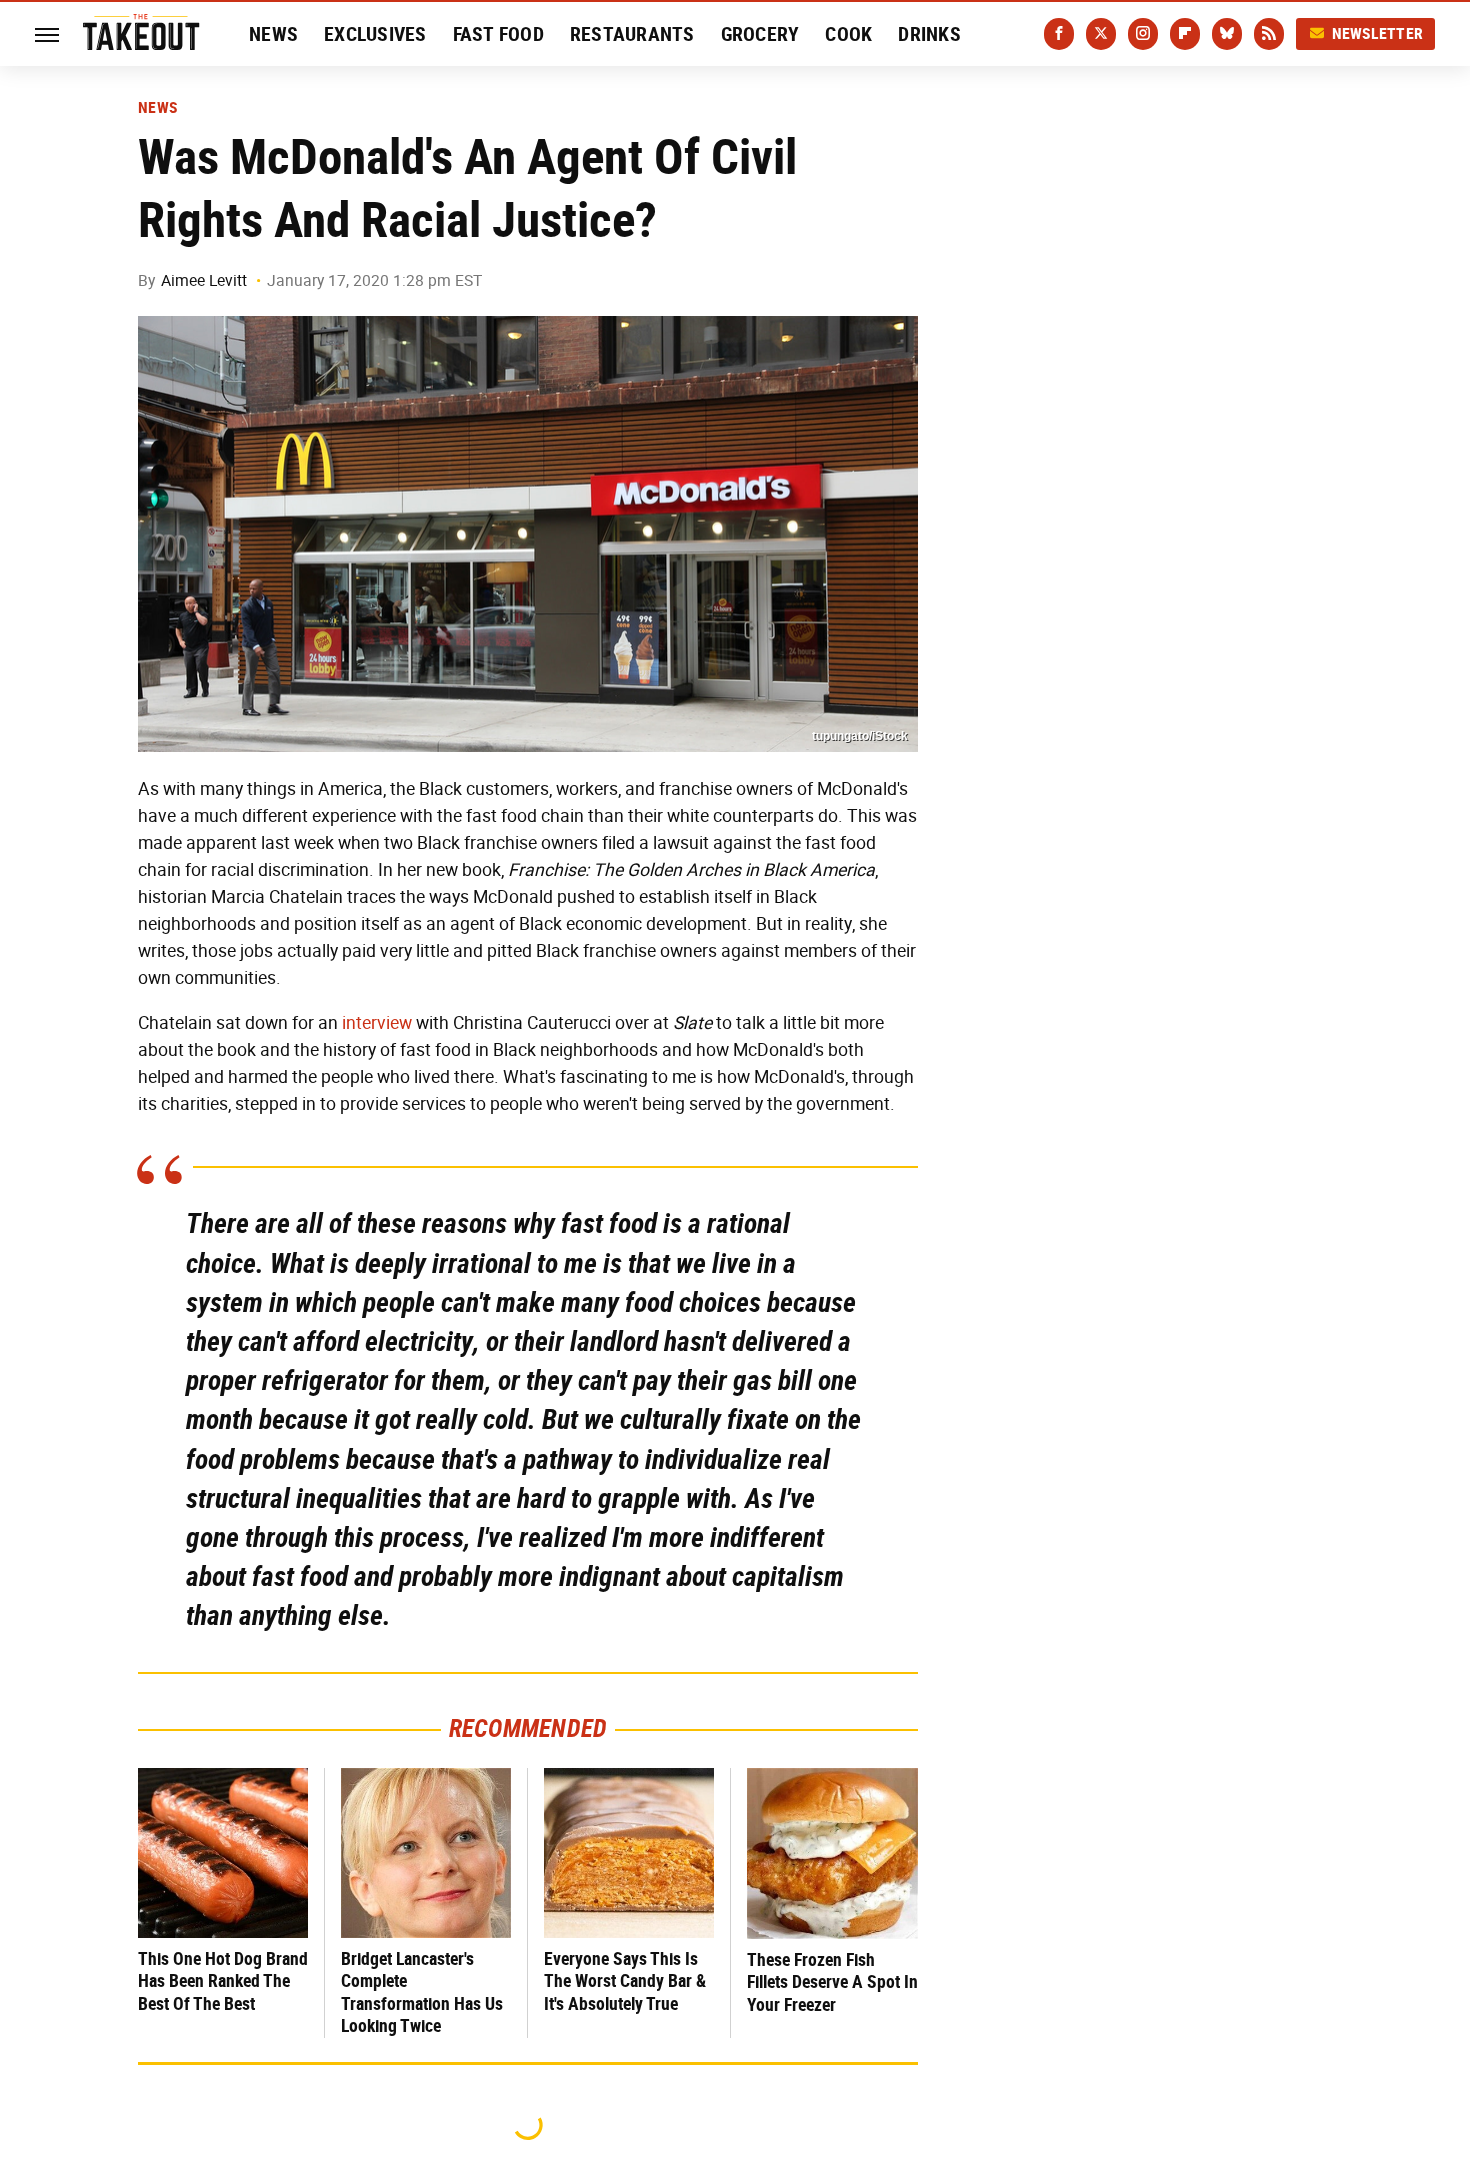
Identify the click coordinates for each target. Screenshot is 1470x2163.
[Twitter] (1101, 34)
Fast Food (498, 34)
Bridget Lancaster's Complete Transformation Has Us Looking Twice (422, 1992)
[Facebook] (1059, 34)
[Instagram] (1143, 34)
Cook (848, 34)
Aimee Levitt (204, 280)
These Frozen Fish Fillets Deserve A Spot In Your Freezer (832, 1982)
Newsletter (1378, 33)
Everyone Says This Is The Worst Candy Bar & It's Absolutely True (625, 1981)
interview (377, 1023)
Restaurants (632, 34)
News (273, 34)
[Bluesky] (1227, 34)
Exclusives (375, 34)
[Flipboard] (1185, 34)
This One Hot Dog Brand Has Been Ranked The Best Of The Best (223, 1981)
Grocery (760, 34)
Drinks (929, 34)
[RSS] (1269, 34)
